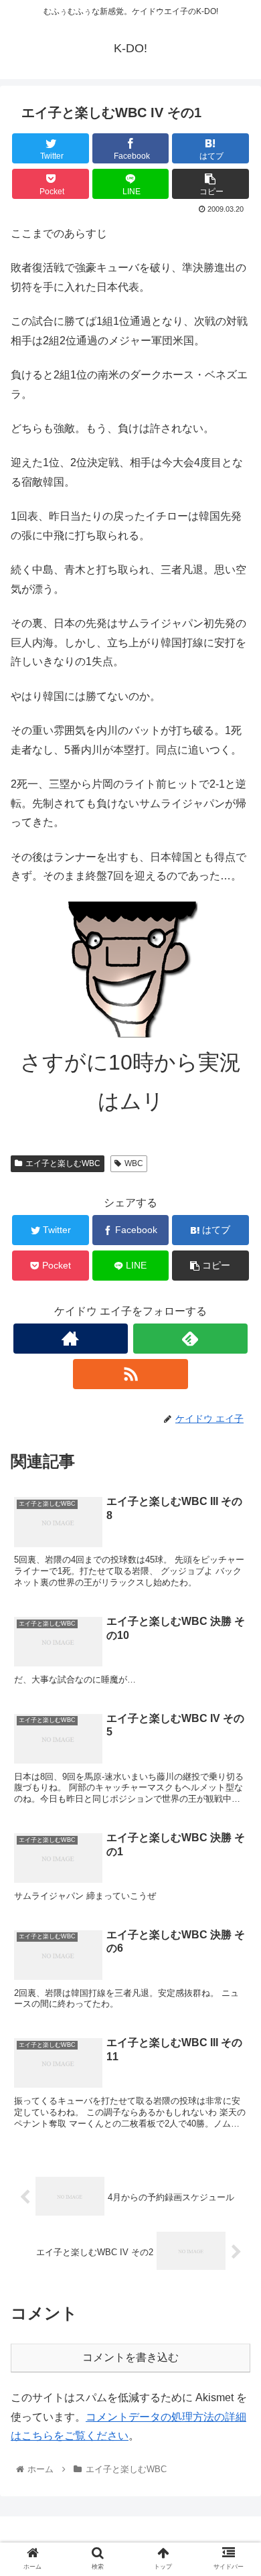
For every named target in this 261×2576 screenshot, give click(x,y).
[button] (235, 1653)
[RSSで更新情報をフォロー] (130, 1374)
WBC (134, 1163)
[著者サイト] (71, 1339)
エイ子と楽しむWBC (63, 1163)
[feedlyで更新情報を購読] (191, 1339)
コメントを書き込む (130, 2357)
